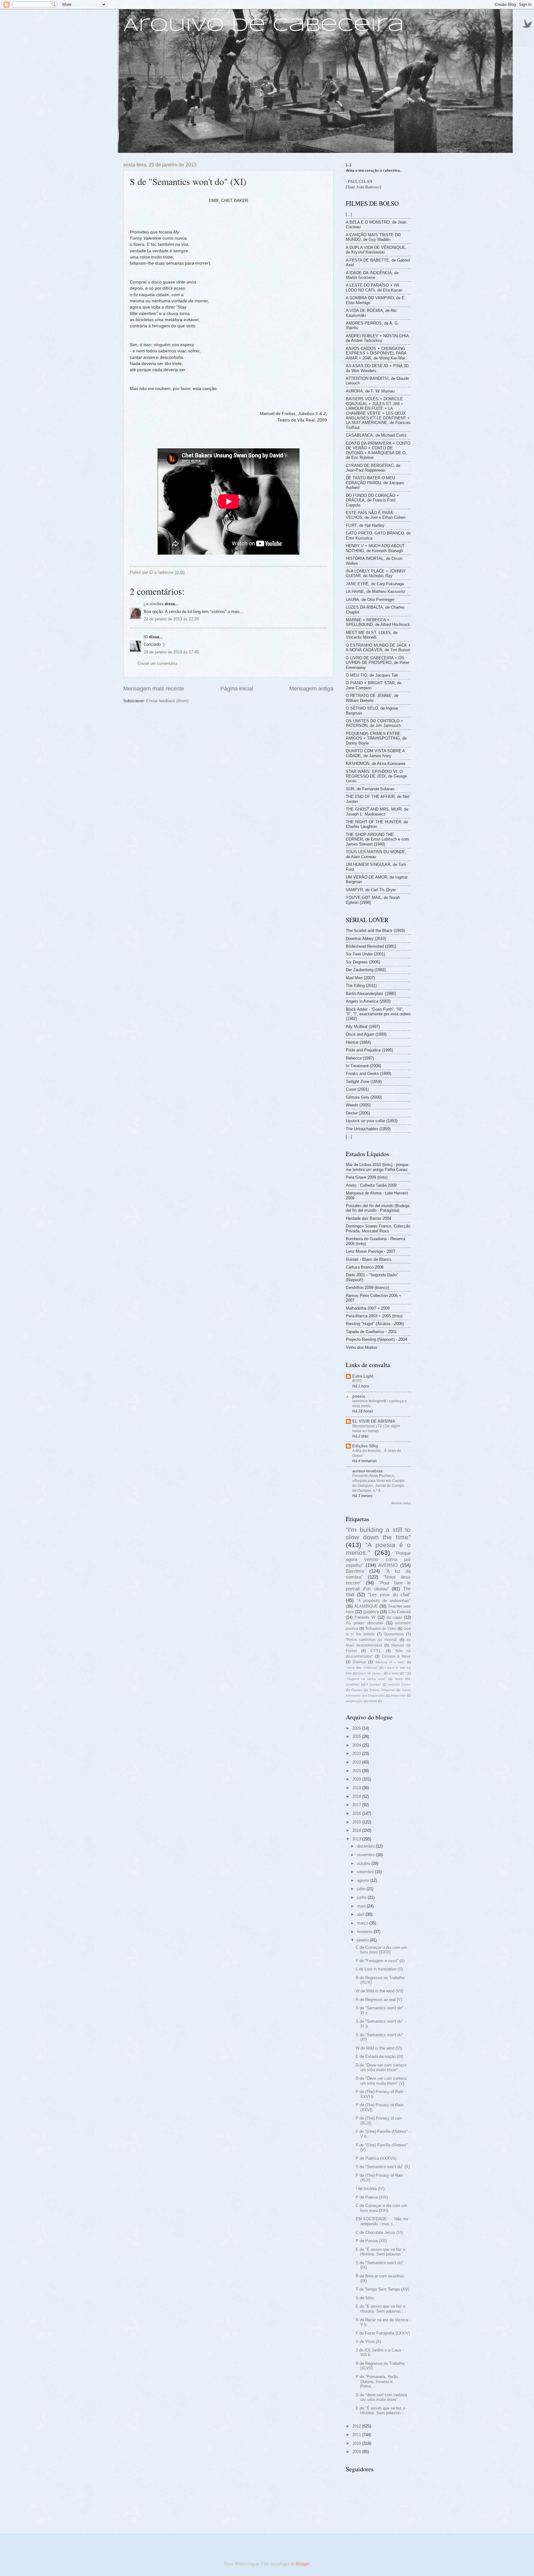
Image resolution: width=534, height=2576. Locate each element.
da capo (394, 1617)
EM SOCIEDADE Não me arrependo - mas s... (382, 2221)
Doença (359, 1662)
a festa (394, 1673)
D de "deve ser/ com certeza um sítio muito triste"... (381, 2397)
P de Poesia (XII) (371, 2241)
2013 (357, 1839)
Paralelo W (365, 1617)
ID (146, 637)
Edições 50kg (365, 1446)
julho (362, 1889)
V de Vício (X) (368, 2341)
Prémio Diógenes (382, 1690)
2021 (357, 1771)
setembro (366, 1872)
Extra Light (363, 1376)
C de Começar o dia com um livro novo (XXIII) (381, 1950)
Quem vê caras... (370, 1673)
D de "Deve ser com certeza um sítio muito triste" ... (381, 2067)
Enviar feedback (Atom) (167, 701)
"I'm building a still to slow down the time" (378, 1533)
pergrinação (354, 1701)
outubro (364, 1863)
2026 (357, 1728)
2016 (357, 1813)
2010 (357, 2443)
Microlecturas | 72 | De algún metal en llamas (376, 1429)
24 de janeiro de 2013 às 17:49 (171, 652)
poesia (359, 1396)
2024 (357, 1745)
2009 (357, 2452)
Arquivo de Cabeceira (264, 26)
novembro (366, 1855)
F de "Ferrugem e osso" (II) (380, 1961)
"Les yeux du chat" (389, 1594)
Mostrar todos (401, 1503)
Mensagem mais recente (154, 689)
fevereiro (365, 1932)
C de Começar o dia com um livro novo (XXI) (381, 2208)
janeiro (363, 1940)
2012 (357, 2426)
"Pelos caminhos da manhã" (372, 1640)
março (363, 1923)
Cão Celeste (400, 1612)
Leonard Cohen (399, 1684)
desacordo (398, 1695)
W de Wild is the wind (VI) (379, 2048)
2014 (357, 1830)
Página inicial (237, 689)
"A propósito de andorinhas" (384, 1601)
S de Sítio (365, 2298)
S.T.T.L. (376, 1651)
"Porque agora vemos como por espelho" (378, 1559)
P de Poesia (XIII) (372, 2197)
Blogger (302, 2564)
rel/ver (373, 1701)
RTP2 (357, 1381)
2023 (357, 1754)
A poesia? (374, 1684)
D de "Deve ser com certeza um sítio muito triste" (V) (381, 2081)
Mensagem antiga (311, 689)
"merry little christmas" (362, 1668)
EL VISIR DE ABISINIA (374, 1421)
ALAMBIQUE (366, 1606)
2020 (357, 1779)
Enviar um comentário (157, 663)
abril (361, 1914)
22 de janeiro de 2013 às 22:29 (171, 619)
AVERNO (388, 1565)
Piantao (357, 1690)
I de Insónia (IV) (370, 2189)
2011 (357, 2435)
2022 (357, 1762)
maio (362, 1906)
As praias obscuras (364, 1623)
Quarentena (394, 1634)
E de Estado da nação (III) (379, 2056)
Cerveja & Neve (396, 1656)
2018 (357, 1796)
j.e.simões (154, 604)
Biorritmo (355, 1571)
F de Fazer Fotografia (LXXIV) (383, 2333)
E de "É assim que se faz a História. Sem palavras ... (381, 2252)
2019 (357, 1788)
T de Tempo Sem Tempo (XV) (382, 2289)
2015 (357, 1822)
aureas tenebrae (367, 1471)
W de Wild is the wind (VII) (379, 1991)
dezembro (366, 1846)
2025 (357, 1737)
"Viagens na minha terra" (366, 1679)
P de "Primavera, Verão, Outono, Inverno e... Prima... (377, 2381)
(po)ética (371, 1612)
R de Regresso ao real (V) (379, 2000)
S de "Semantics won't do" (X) (383, 2167)
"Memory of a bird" (390, 1662)
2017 (357, 1805)
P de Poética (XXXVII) (376, 2158)
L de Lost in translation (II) (379, 1969)
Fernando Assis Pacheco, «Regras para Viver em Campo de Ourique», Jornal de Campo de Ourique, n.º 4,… (378, 1483)
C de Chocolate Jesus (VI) (379, 2232)
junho (362, 1897)
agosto (364, 1880)
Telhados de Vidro (381, 1629)
